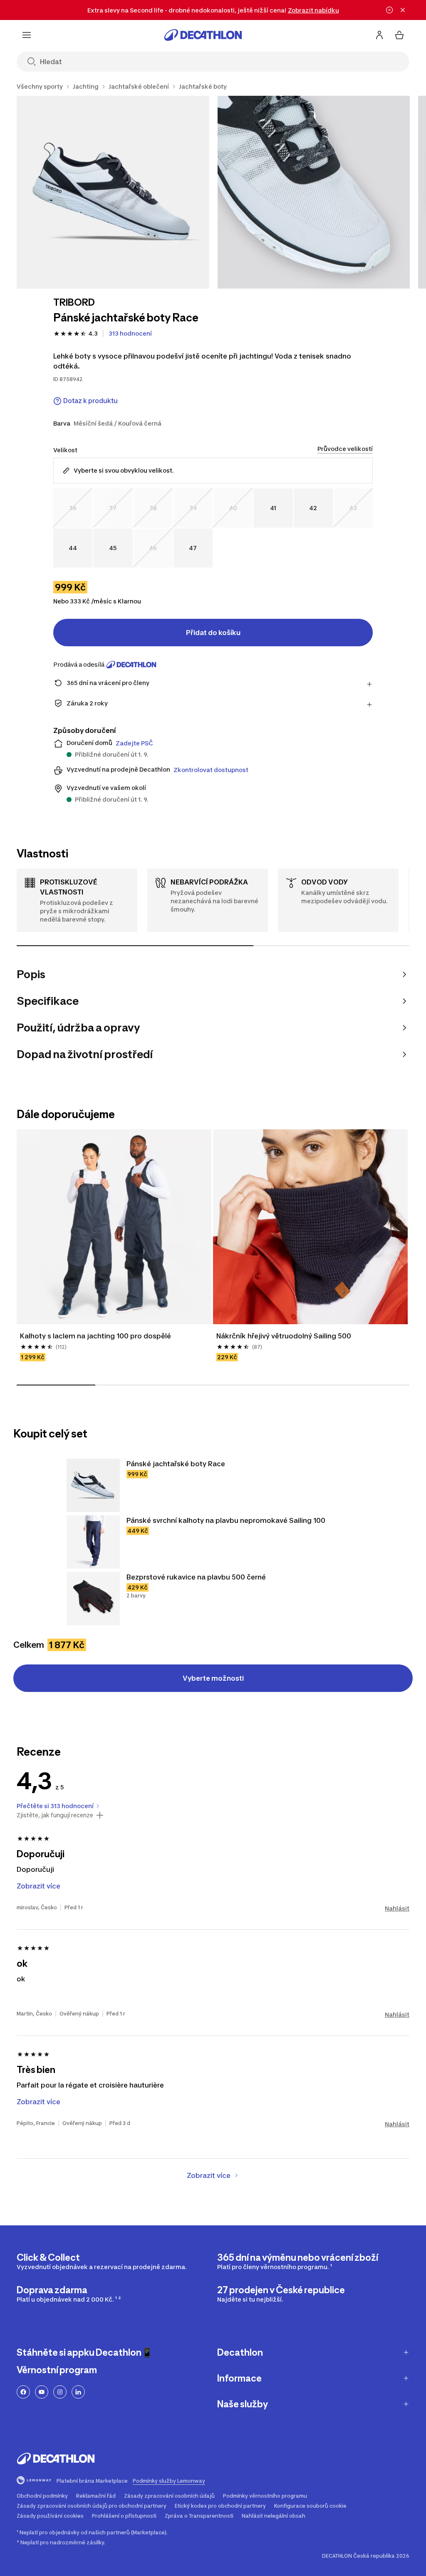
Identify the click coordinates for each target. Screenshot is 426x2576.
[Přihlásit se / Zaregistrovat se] (379, 35)
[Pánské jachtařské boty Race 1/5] (113, 192)
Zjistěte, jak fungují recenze (55, 1815)
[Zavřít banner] (403, 10)
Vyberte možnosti (213, 1678)
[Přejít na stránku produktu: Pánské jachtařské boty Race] (93, 1485)
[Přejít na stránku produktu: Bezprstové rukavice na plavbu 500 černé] (93, 1599)
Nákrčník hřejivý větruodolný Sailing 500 (284, 1336)
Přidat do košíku (213, 633)
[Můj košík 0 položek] (399, 35)
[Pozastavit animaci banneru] (389, 10)
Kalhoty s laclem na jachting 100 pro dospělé (95, 1336)
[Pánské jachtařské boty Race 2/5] (314, 192)
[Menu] (27, 35)
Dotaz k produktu (90, 401)
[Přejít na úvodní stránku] (203, 35)
